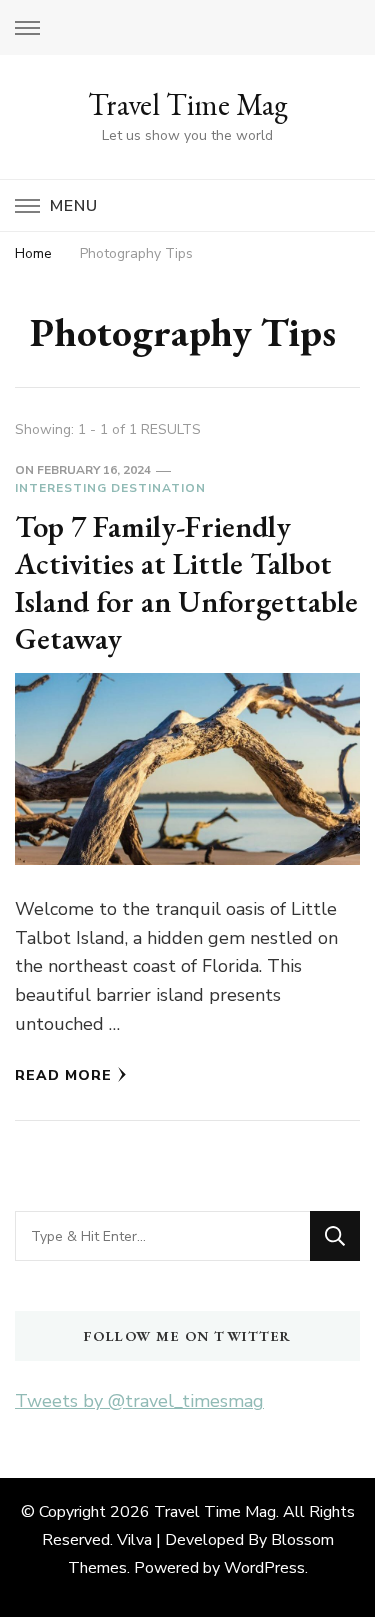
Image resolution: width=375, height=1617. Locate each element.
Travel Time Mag (188, 104)
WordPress (264, 1568)
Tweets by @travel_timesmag (139, 1401)
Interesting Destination (110, 488)
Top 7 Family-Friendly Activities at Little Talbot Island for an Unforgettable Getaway (186, 583)
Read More (63, 1075)
